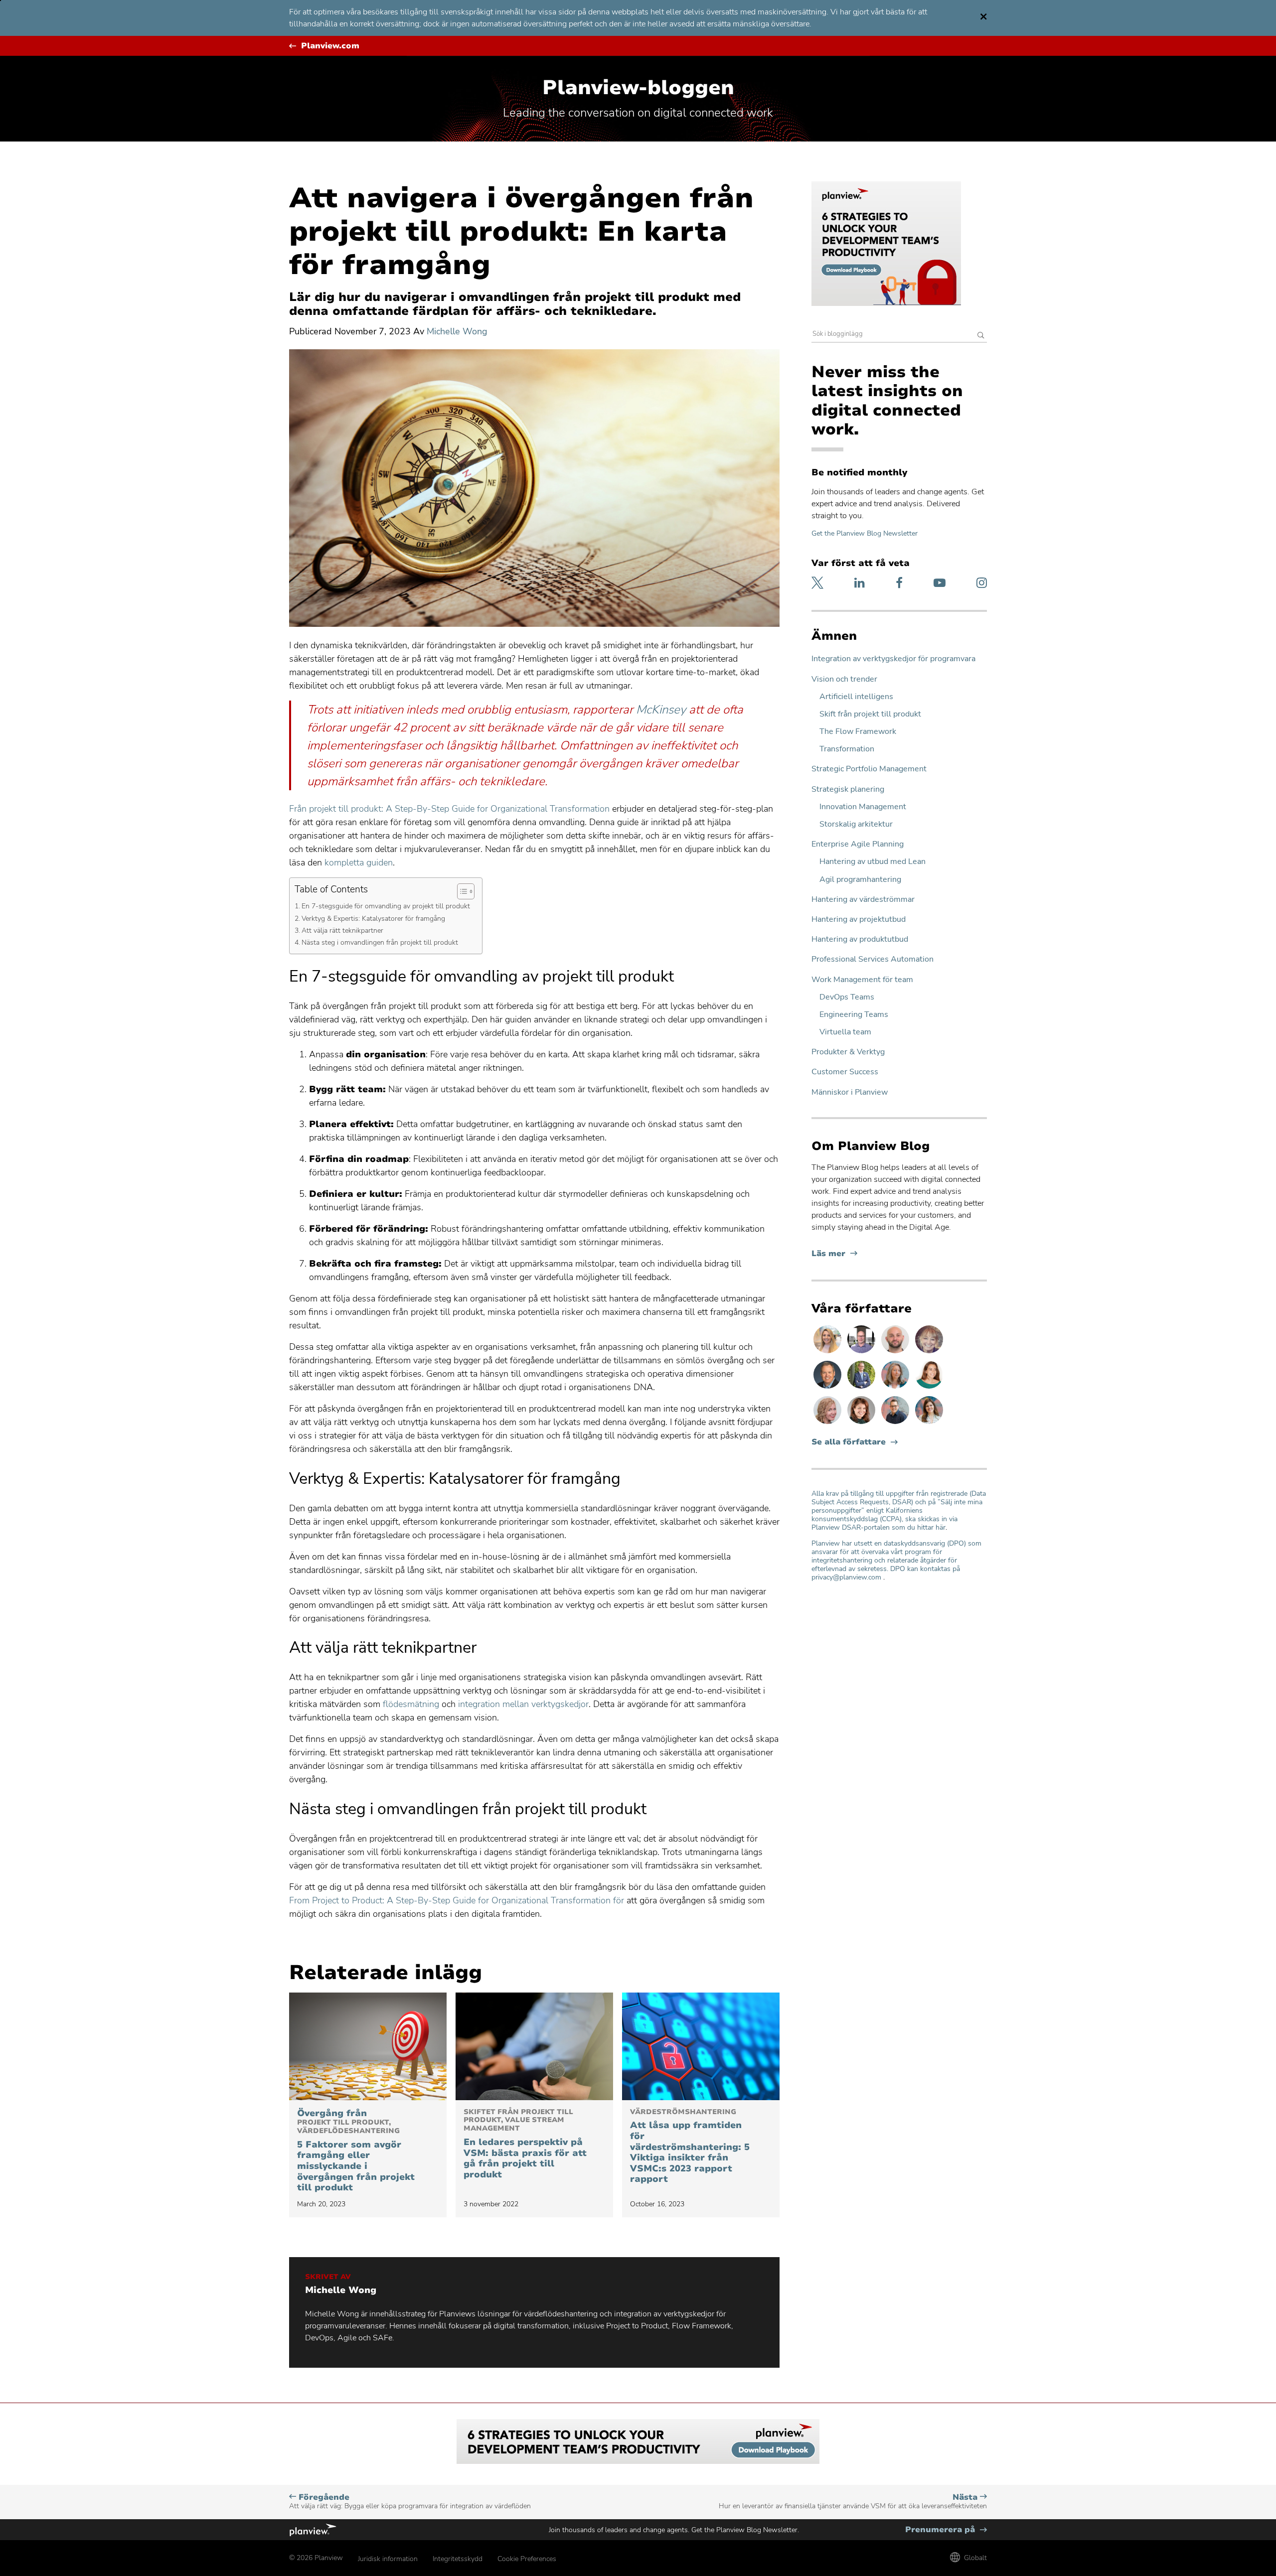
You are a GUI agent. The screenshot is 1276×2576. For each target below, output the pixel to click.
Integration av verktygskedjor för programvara (893, 659)
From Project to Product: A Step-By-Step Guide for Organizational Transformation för (457, 1900)
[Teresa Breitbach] (862, 1424)
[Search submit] (981, 336)
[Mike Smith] (828, 1388)
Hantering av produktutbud (860, 939)
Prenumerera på (946, 2530)
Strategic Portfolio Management (869, 769)
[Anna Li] (828, 1353)
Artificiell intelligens (856, 697)
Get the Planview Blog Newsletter (865, 533)
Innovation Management (863, 807)
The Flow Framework (858, 732)
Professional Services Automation (873, 959)
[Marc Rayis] (896, 1353)
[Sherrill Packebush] (896, 1388)
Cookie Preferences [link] (527, 2559)
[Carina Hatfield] (828, 1424)
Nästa (853, 2502)
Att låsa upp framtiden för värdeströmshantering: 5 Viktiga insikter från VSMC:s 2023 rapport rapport (690, 2147)
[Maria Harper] (929, 1388)
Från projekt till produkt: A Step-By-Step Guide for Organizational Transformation (449, 809)
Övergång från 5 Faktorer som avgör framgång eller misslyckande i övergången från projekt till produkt (356, 2151)
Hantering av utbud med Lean (873, 862)
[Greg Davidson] (862, 1353)
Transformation (847, 749)
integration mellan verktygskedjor (523, 1704)
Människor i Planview (850, 1092)
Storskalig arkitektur (856, 824)
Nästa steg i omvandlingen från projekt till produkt (381, 942)
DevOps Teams (847, 997)
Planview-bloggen (638, 88)
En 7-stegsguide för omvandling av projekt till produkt (387, 906)
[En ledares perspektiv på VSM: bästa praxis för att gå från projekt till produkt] (534, 2046)
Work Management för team (862, 980)
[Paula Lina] (929, 1353)
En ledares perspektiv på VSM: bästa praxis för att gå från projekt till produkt (525, 2144)
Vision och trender (844, 679)
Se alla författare (849, 1442)
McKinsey (661, 710)
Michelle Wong (457, 331)
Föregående (410, 2502)
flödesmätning (411, 1704)
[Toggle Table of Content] (461, 891)
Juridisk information (388, 2559)
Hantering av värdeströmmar (863, 900)
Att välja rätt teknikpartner (343, 930)
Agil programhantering (860, 880)
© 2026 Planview (316, 2558)
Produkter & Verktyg (848, 1052)
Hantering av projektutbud (859, 920)
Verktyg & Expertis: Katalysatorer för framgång (374, 918)
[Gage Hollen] (896, 1424)
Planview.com (330, 46)
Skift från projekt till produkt (870, 714)
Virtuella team (845, 1032)
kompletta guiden (359, 862)
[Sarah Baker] (929, 1424)
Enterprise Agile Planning (858, 844)
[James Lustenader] (862, 1388)
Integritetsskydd (458, 2559)
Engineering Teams (854, 1015)
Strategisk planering (848, 789)
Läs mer (834, 1254)
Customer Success (845, 1072)
